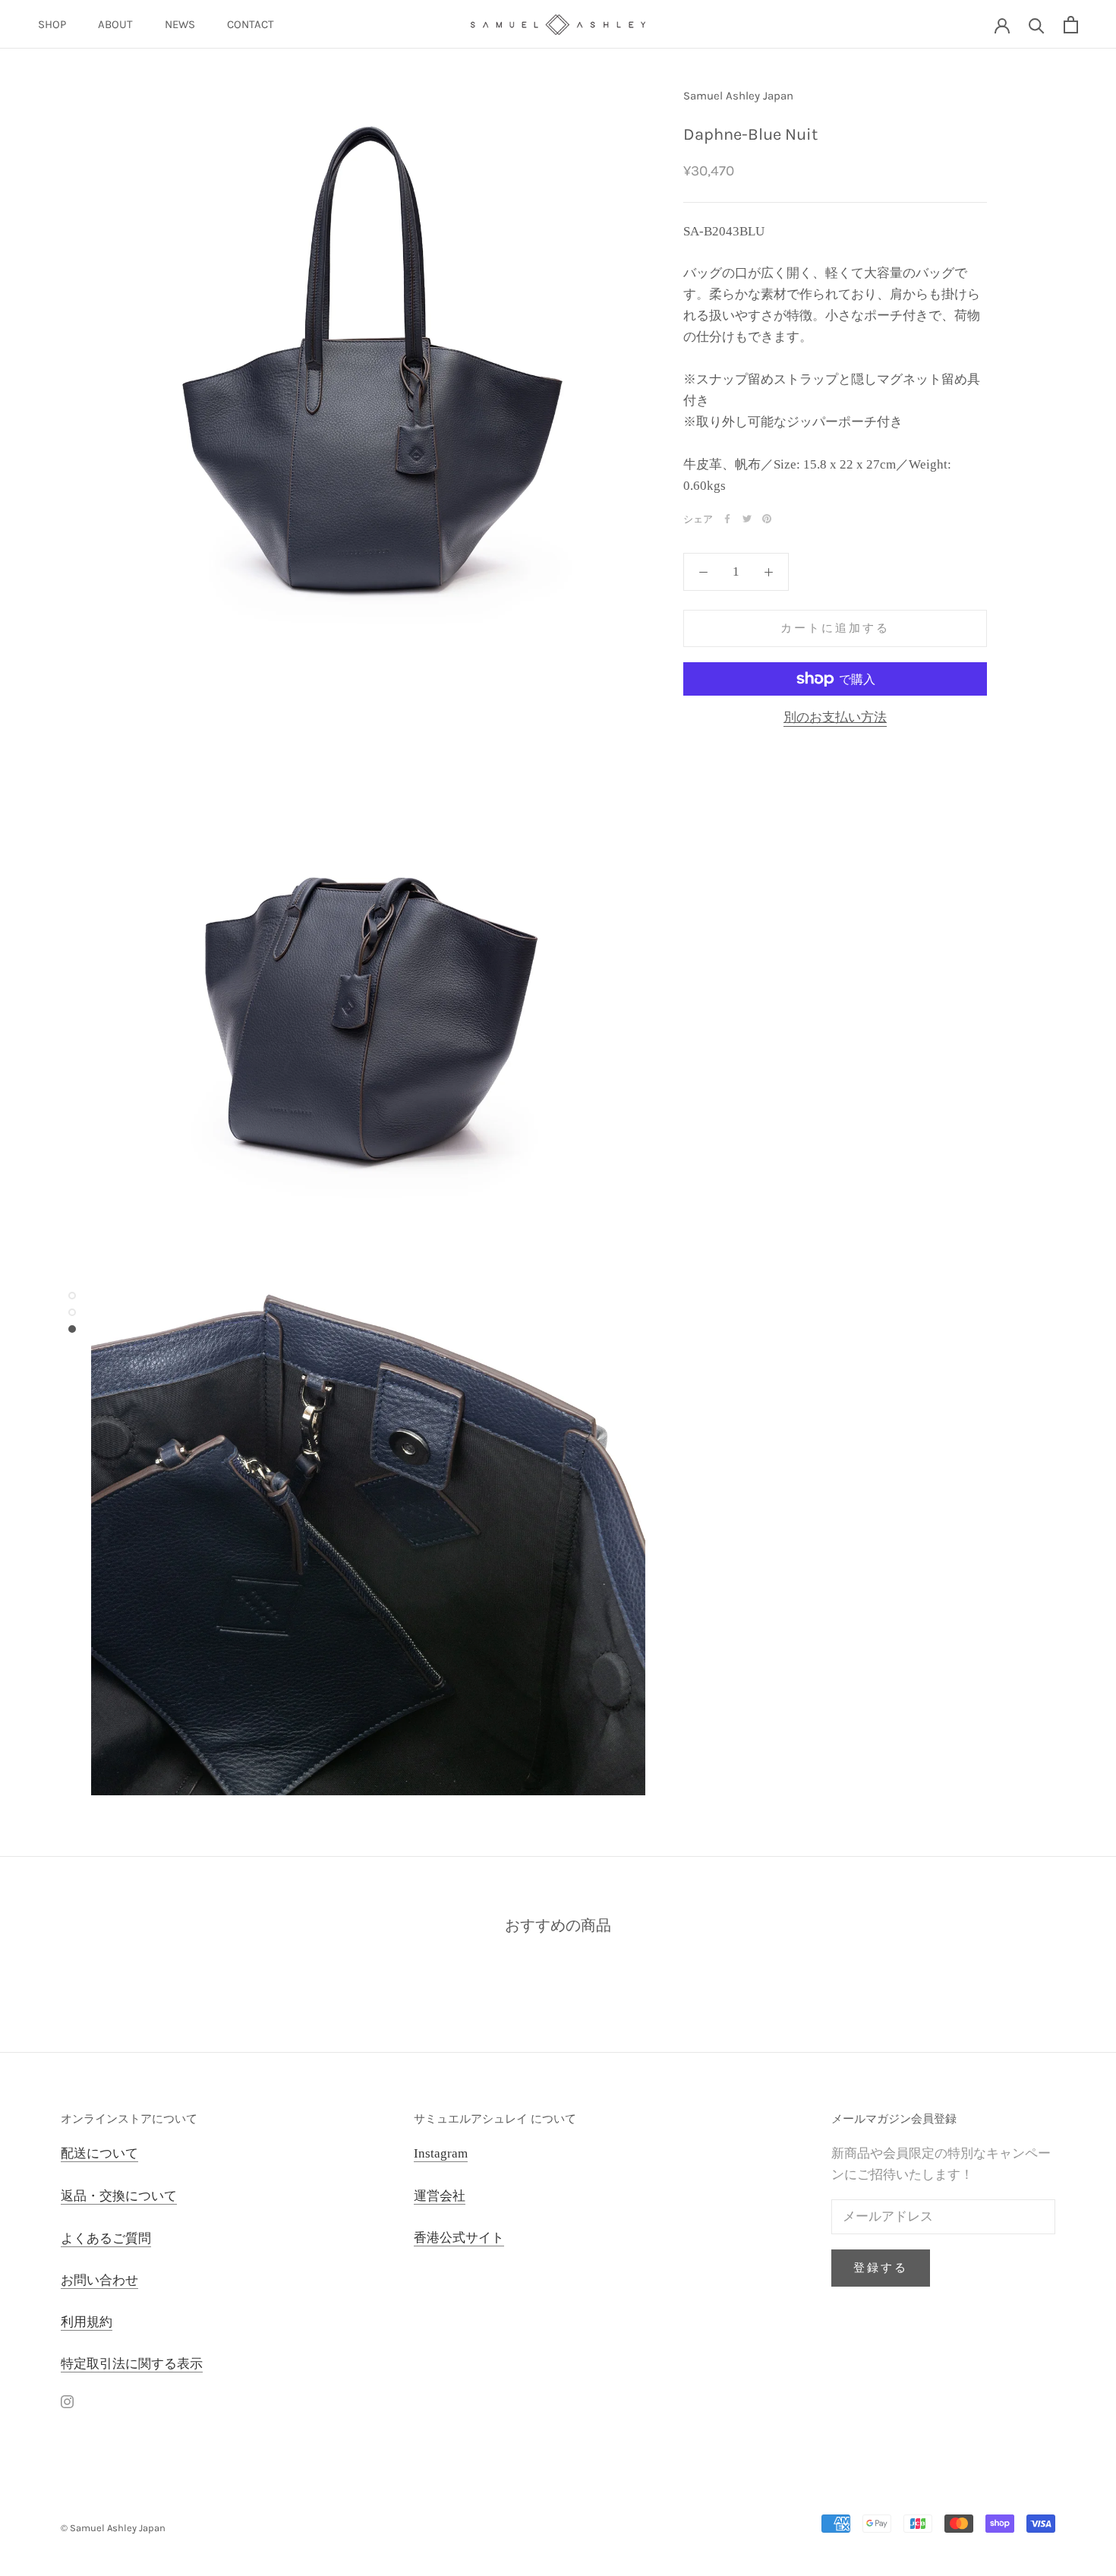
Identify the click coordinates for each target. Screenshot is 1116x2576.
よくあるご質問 (106, 2238)
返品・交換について (119, 2196)
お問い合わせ (99, 2280)
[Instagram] (67, 2401)
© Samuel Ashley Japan (113, 2528)
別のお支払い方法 (835, 717)
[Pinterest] (767, 519)
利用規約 (87, 2322)
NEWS (180, 24)
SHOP (52, 24)
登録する (881, 2268)
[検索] (1037, 25)
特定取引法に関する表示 (132, 2364)
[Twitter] (747, 519)
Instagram (441, 2153)
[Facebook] (727, 519)
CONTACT (251, 24)
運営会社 (440, 2196)
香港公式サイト (459, 2238)
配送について (99, 2153)
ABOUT (115, 24)
